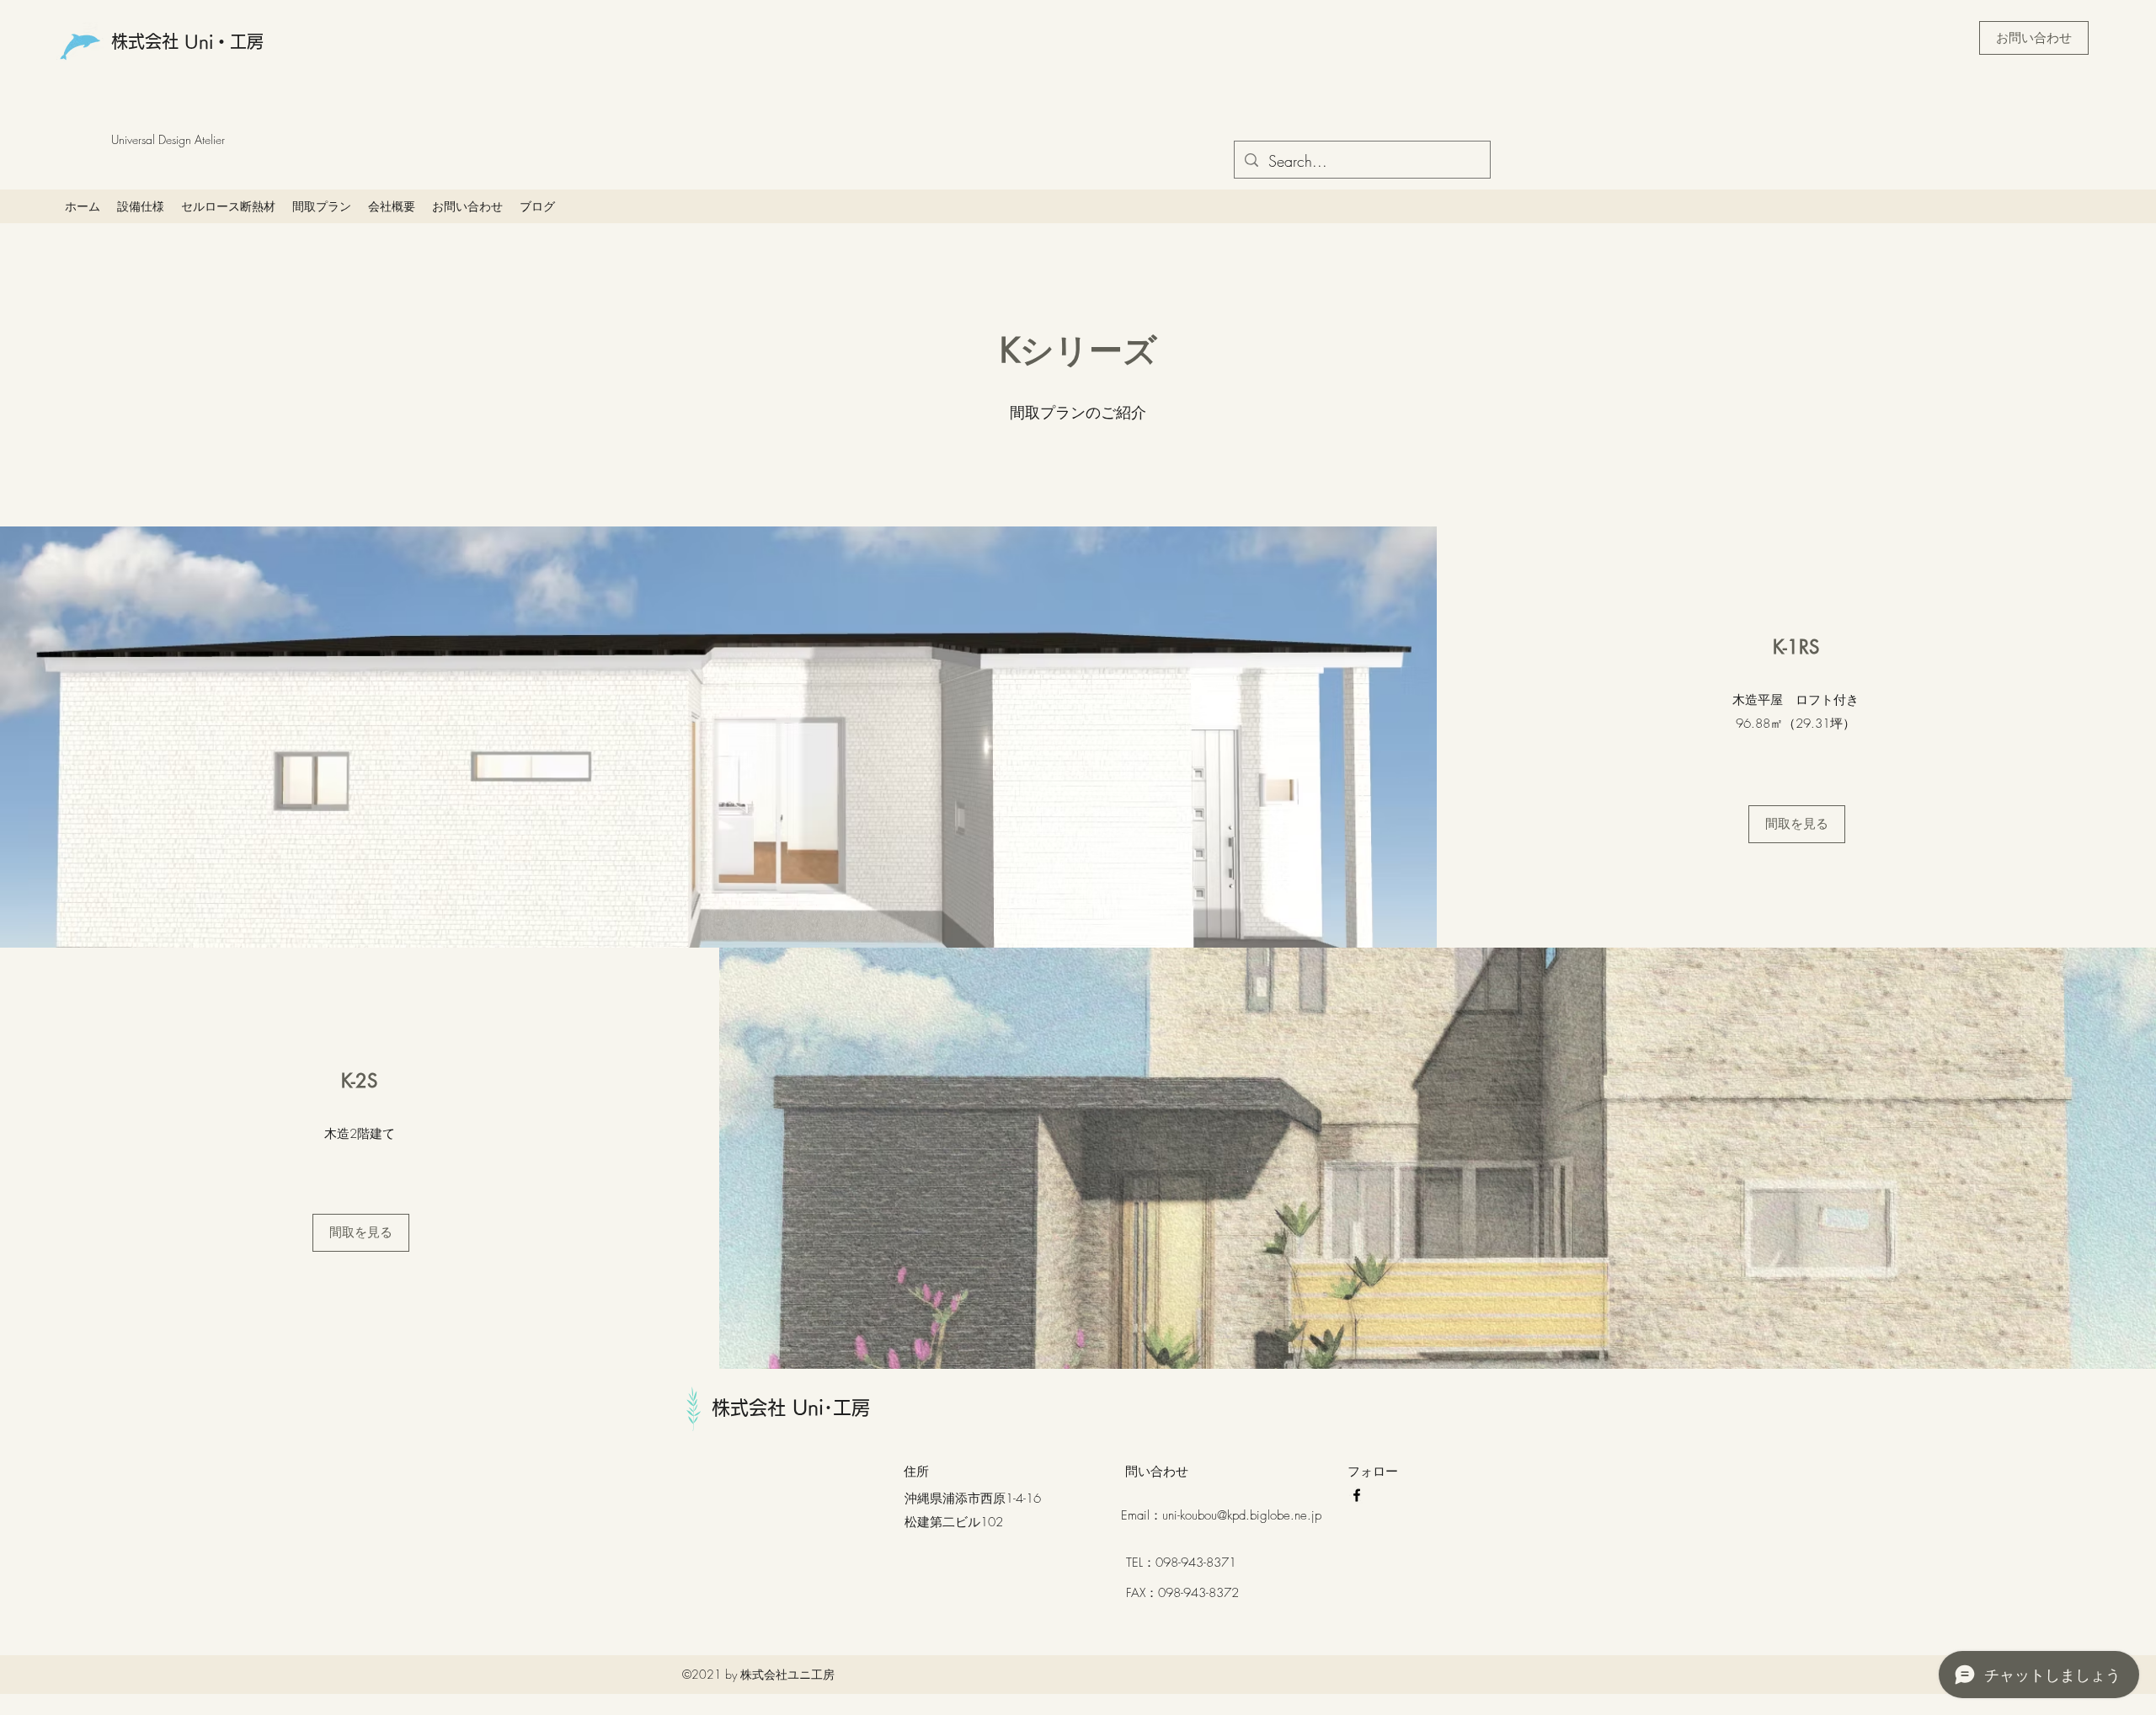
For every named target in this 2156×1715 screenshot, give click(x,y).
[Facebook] (1357, 1495)
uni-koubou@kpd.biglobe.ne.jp (1242, 1515)
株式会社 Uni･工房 (791, 1408)
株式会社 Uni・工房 (187, 41)
